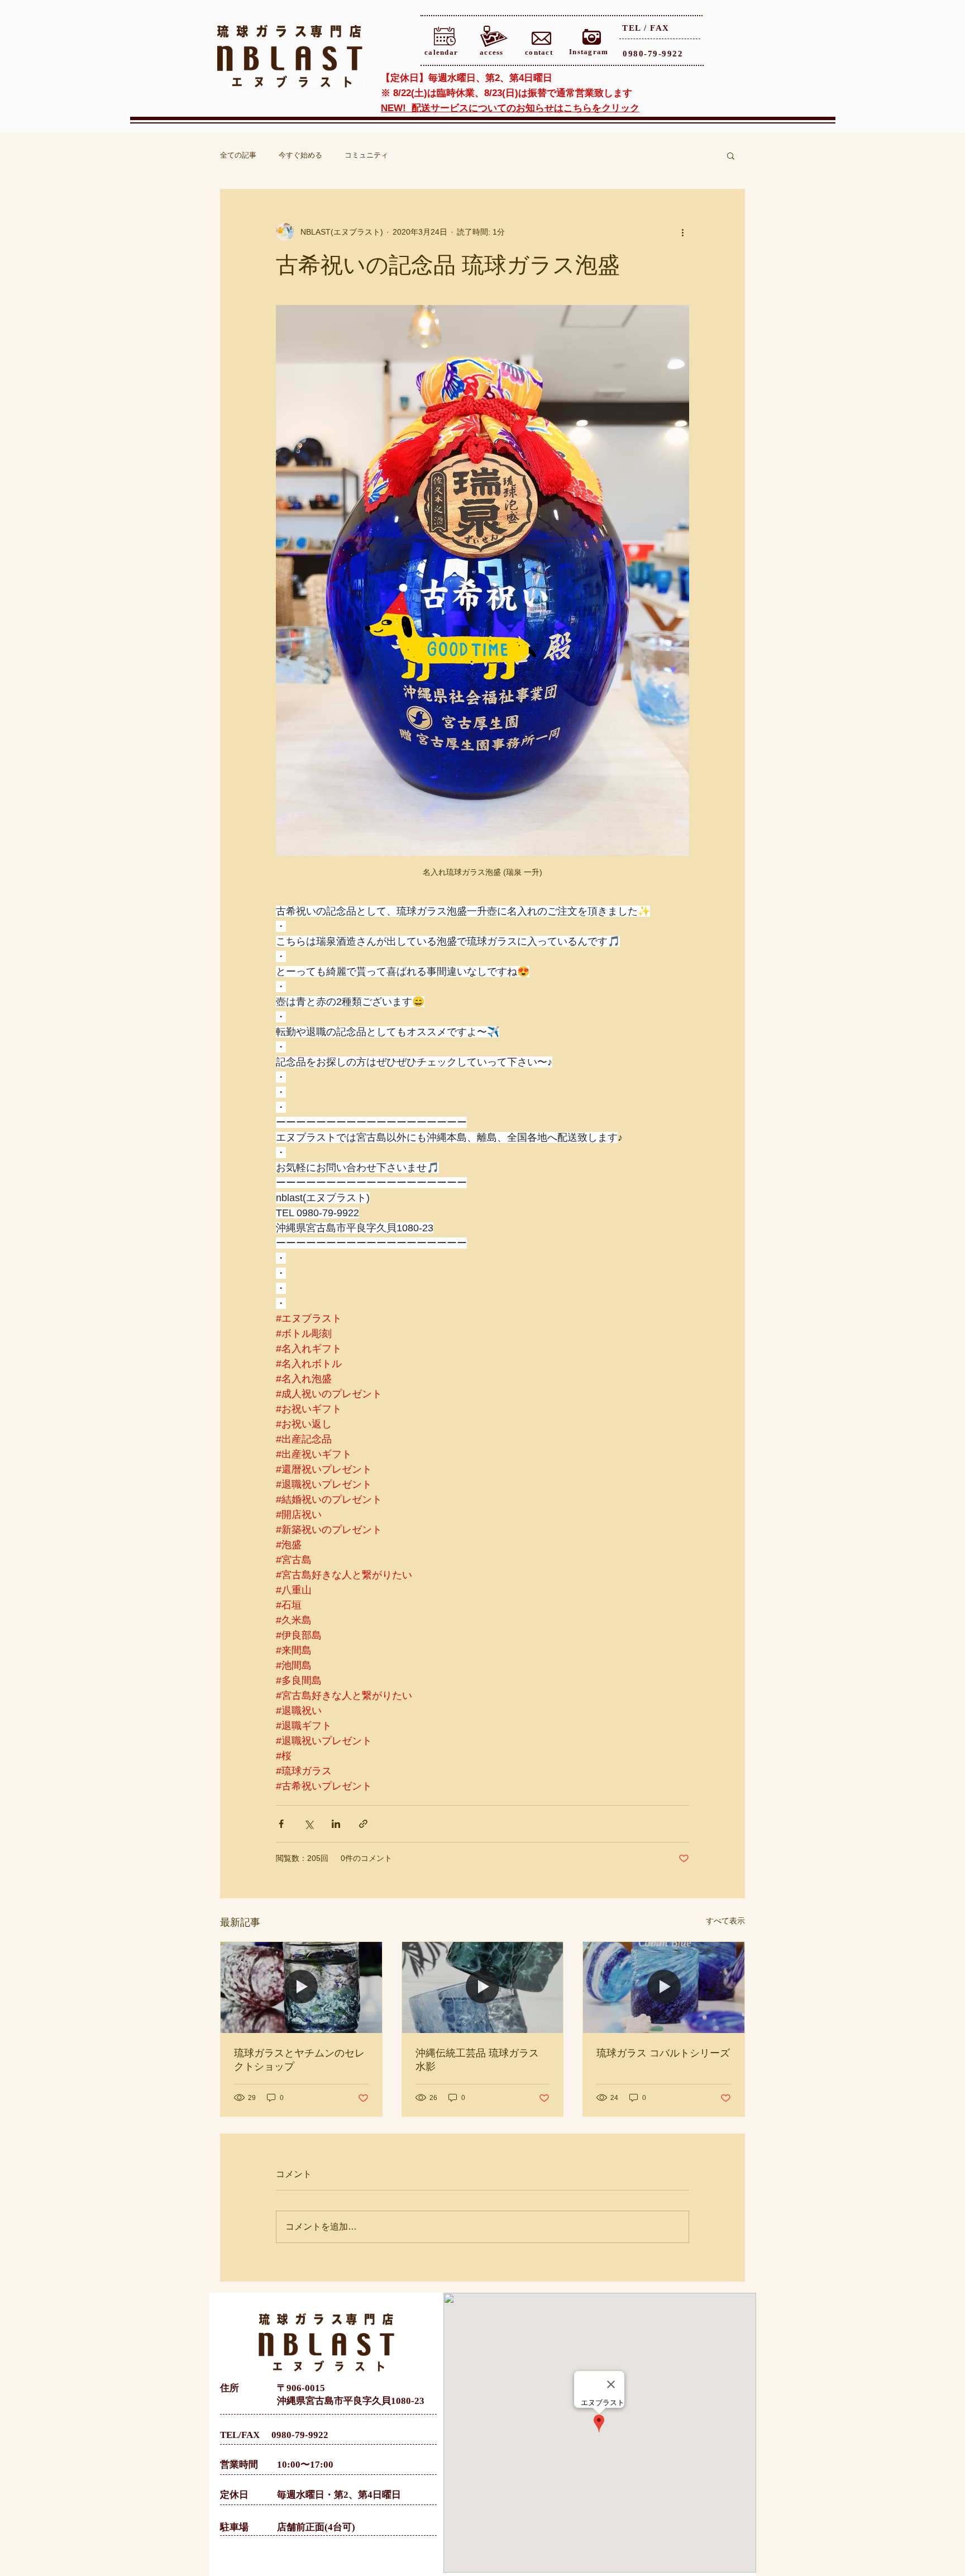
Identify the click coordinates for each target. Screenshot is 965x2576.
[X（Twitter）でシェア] (309, 1824)
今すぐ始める (300, 155)
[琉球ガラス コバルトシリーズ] (664, 1987)
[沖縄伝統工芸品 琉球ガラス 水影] (483, 1987)
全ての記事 (238, 155)
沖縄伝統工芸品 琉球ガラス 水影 (477, 2060)
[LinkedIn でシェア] (336, 1824)
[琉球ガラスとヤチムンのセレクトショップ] (301, 1987)
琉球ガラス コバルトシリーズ (663, 2053)
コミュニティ (366, 155)
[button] (731, 155)
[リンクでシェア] (363, 1824)
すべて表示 (725, 1921)
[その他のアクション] (682, 232)
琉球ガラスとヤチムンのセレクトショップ (299, 2060)
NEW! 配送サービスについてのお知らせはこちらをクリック (510, 108)
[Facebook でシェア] (281, 1824)
